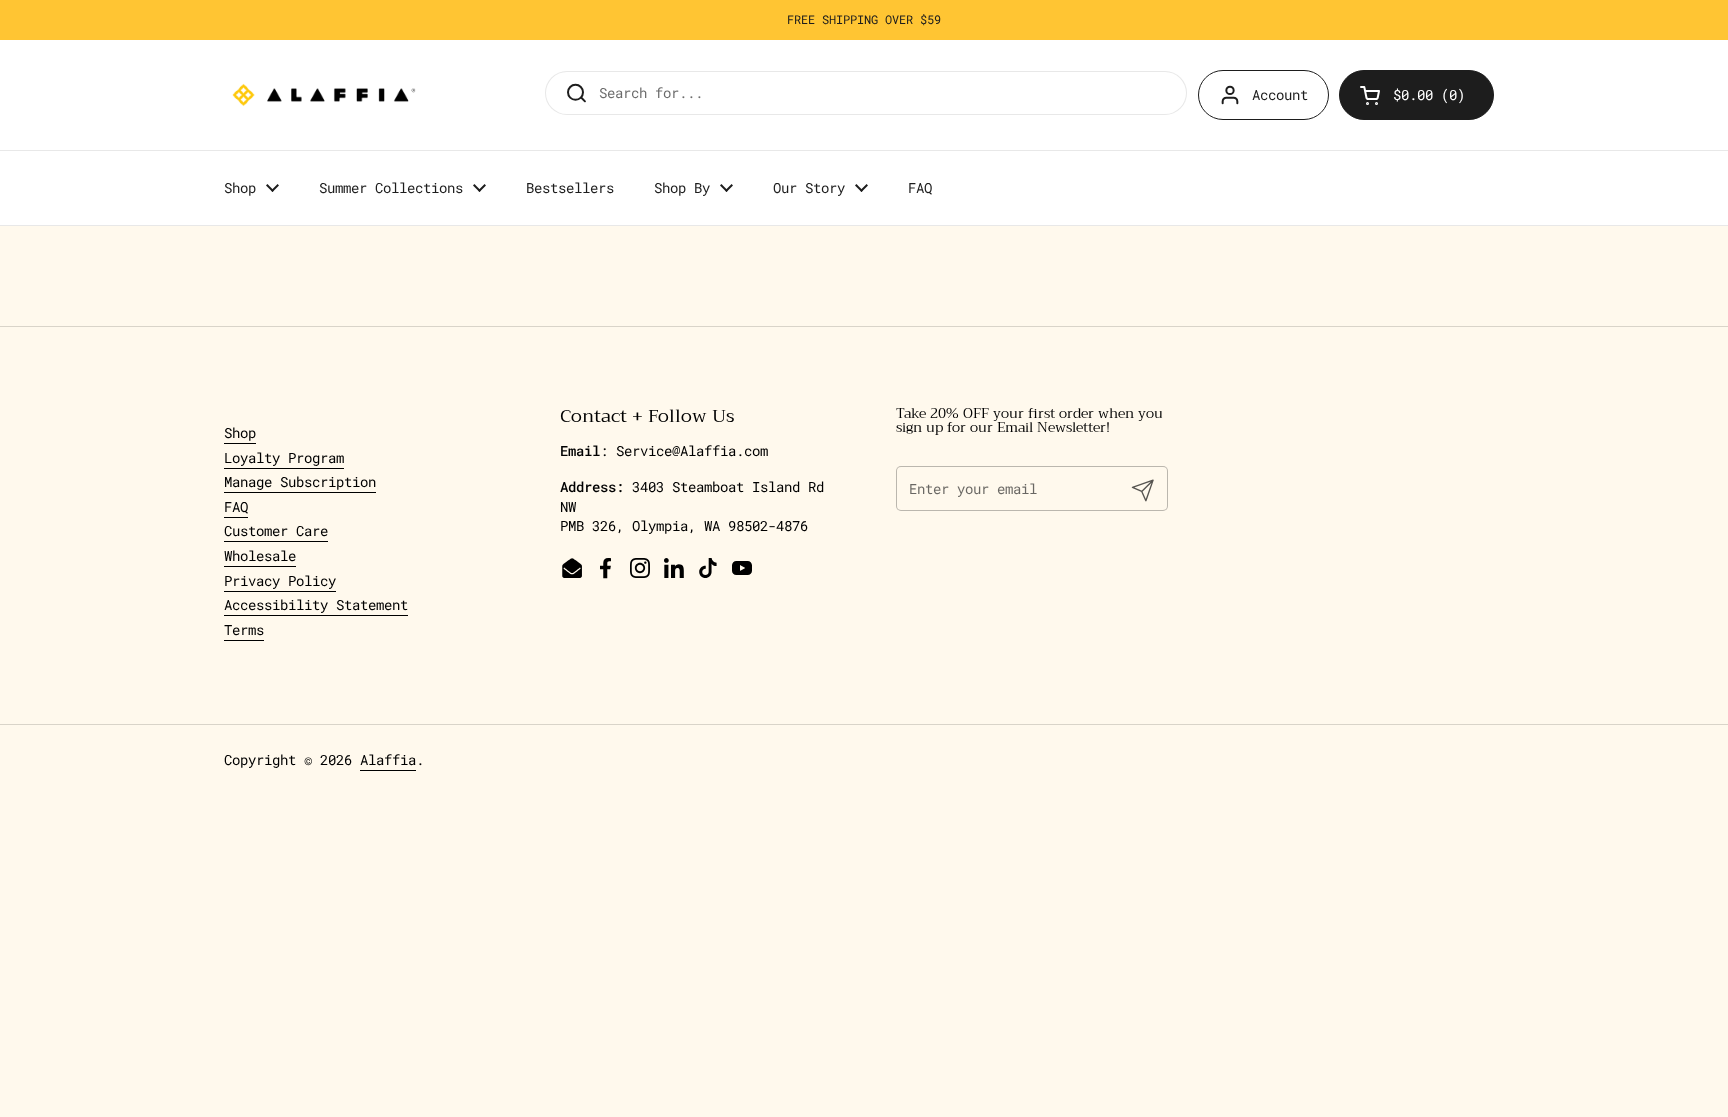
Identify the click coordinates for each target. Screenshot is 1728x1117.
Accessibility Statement (316, 604)
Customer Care (276, 530)
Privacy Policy (280, 580)
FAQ (236, 506)
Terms (244, 629)
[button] (1416, 95)
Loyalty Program (284, 457)
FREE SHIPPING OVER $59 (864, 19)
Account (1280, 94)
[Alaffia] (324, 95)
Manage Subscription (300, 481)
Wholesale (260, 555)
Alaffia (388, 759)
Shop (240, 432)
